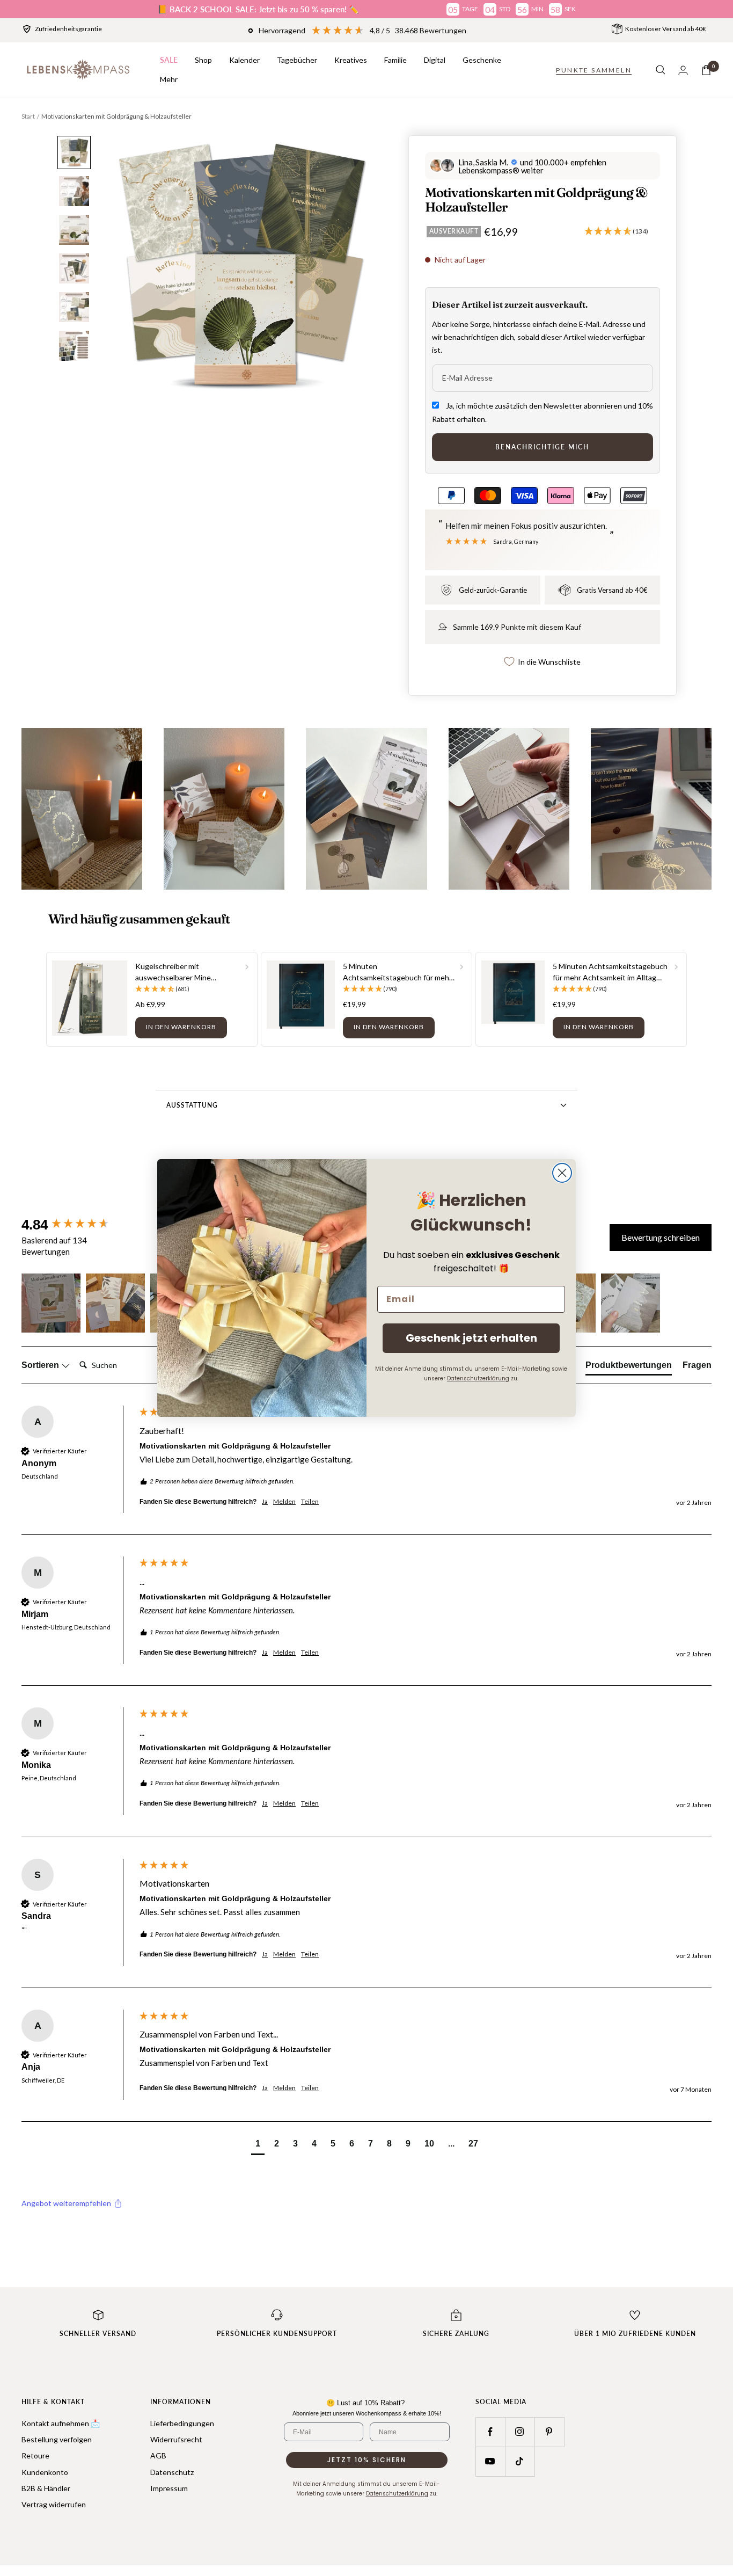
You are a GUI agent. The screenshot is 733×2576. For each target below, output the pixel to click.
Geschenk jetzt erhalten (471, 1338)
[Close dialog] (562, 1173)
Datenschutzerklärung (478, 1378)
